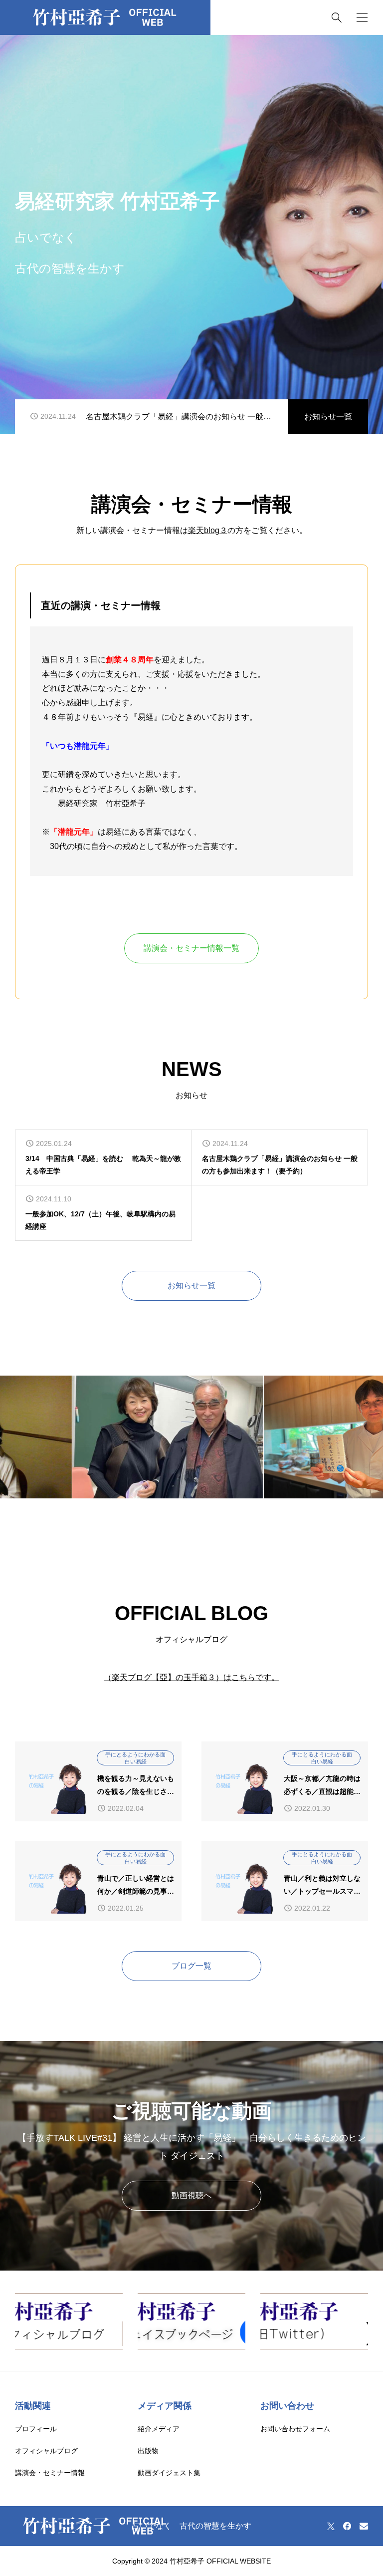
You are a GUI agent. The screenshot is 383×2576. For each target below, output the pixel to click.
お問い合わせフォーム (295, 2429)
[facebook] (347, 2526)
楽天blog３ (208, 530)
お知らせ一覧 (328, 417)
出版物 (148, 2451)
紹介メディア (159, 2429)
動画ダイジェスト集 (169, 2473)
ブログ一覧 (191, 1966)
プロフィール (36, 2429)
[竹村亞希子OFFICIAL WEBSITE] (105, 17)
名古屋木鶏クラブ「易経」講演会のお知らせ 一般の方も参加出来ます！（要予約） (179, 417)
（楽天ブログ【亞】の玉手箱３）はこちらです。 (191, 1677)
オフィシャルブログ (46, 2451)
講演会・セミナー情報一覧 (191, 948)
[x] (331, 2526)
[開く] (362, 18)
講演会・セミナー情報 (50, 2473)
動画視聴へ (191, 2195)
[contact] (364, 2526)
